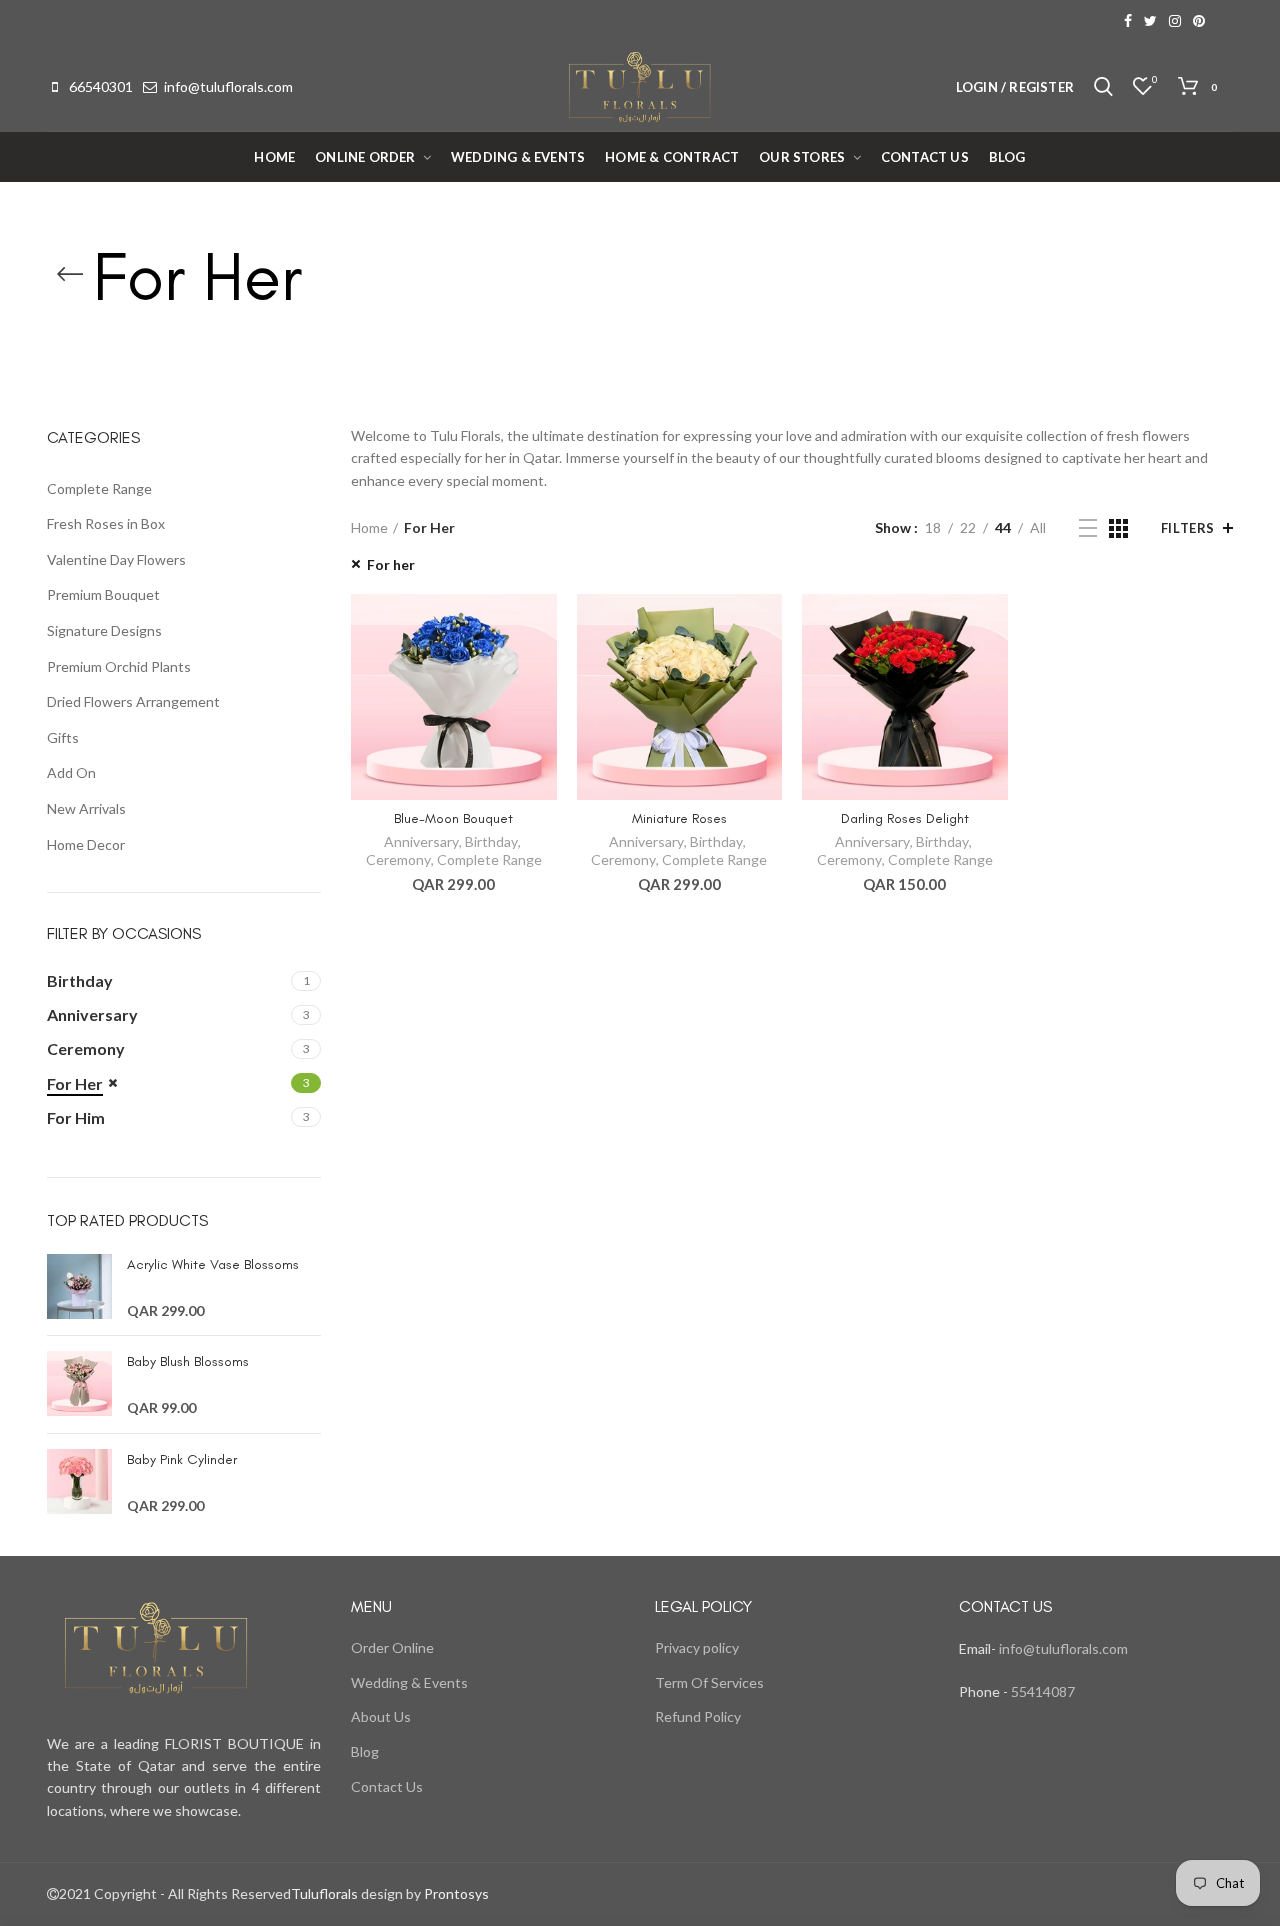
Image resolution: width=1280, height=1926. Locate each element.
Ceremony (398, 859)
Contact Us (387, 1786)
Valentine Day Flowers (116, 559)
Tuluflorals (324, 1893)
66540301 (101, 86)
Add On (71, 772)
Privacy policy (697, 1647)
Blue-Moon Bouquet (453, 818)
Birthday (491, 841)
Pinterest (1199, 21)
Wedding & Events (409, 1682)
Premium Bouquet (103, 594)
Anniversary (421, 841)
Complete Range (489, 859)
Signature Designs (104, 630)
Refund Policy (698, 1716)
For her (391, 564)
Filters (1188, 528)
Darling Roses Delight (905, 818)
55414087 (1041, 1691)
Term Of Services (709, 1682)
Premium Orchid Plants (119, 666)
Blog (365, 1751)
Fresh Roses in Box (106, 523)
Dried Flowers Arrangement (133, 701)
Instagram (1175, 21)
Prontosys (455, 1893)
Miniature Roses (679, 818)
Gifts (63, 737)
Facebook (1128, 21)
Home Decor (86, 844)
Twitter (1150, 21)
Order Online (392, 1647)
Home (369, 527)
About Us (381, 1716)
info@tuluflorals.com (228, 86)
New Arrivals (86, 808)
